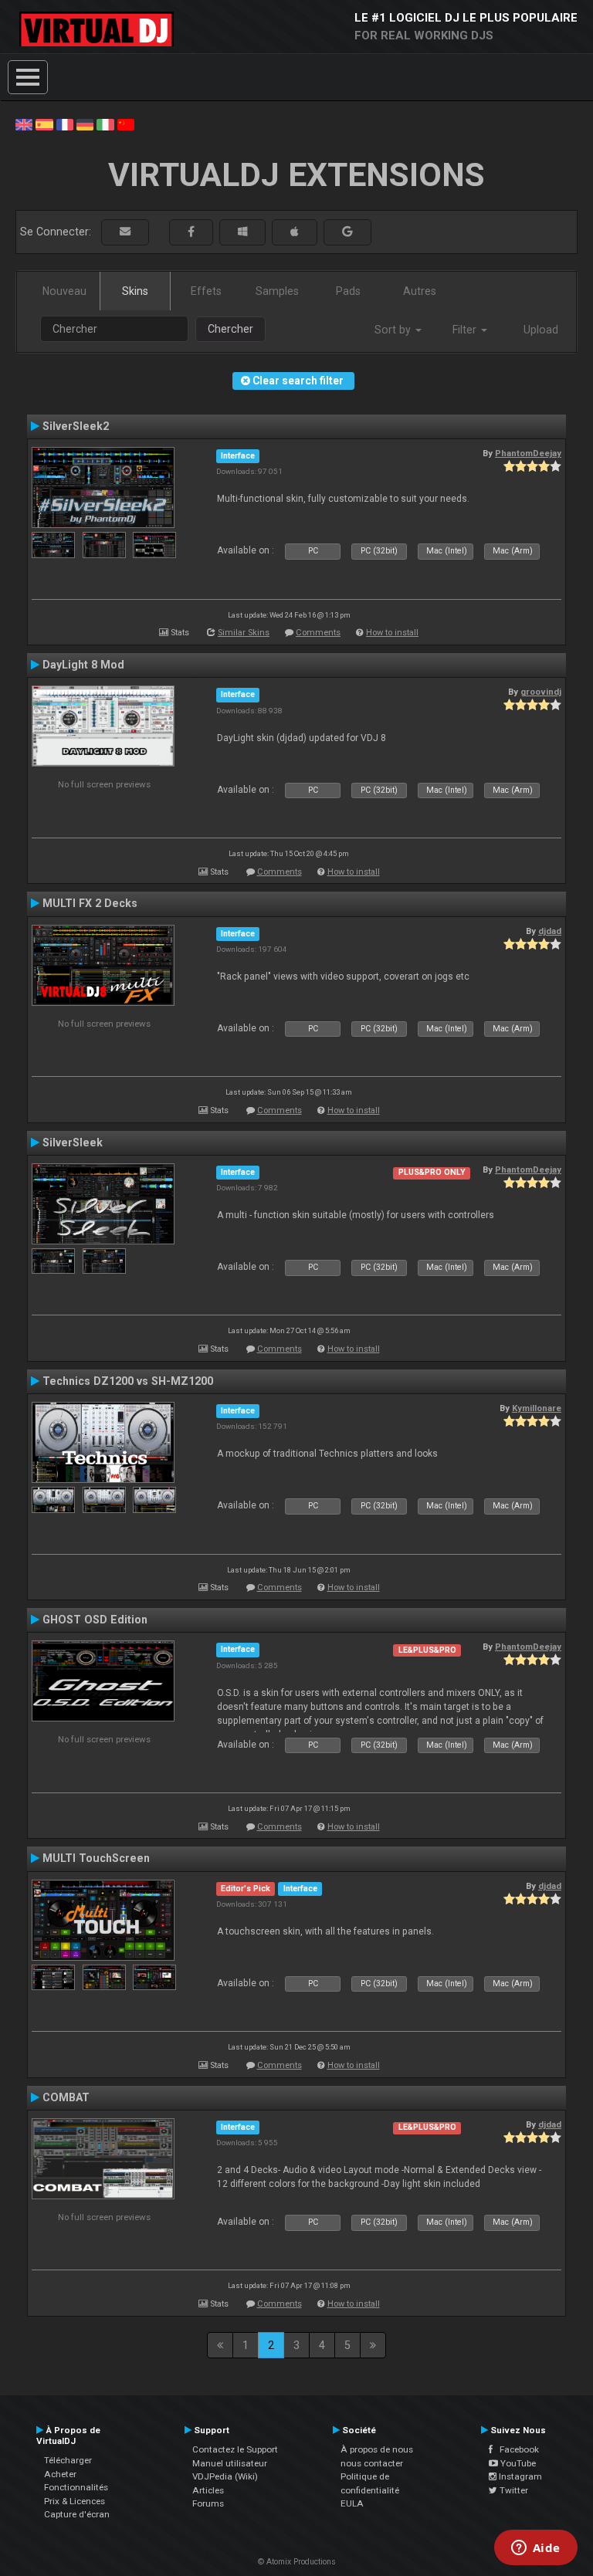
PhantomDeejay (528, 453)
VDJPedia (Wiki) (225, 2476)
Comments (318, 633)
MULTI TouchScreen (96, 1858)
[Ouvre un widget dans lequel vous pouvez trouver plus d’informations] (535, 2549)
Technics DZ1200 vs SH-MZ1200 (128, 1381)
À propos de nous (377, 2449)
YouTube (517, 2463)
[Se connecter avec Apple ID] (295, 232)
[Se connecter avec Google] (347, 232)
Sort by (394, 330)
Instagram (519, 2476)
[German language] (85, 124)
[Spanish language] (44, 124)
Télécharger (68, 2460)
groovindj (541, 692)
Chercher (230, 329)
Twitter (513, 2490)
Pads (348, 291)
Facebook (516, 2449)
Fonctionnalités (76, 2487)
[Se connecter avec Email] (125, 232)
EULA (352, 2503)
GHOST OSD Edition (95, 1620)
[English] (24, 124)
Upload (541, 330)
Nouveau (64, 291)
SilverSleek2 (76, 426)
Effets (206, 291)
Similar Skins (244, 633)
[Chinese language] (126, 124)
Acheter (60, 2474)
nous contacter (372, 2463)
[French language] (65, 124)
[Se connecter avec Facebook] (191, 232)
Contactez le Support (235, 2449)
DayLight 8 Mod (83, 665)
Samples (277, 291)
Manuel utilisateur (230, 2463)
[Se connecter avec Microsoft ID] (242, 232)
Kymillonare (537, 1408)
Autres (420, 291)
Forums (208, 2503)
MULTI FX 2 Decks (90, 903)
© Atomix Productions (297, 2562)
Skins (135, 291)
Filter (466, 330)
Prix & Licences (75, 2501)
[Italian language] (105, 124)
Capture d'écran (77, 2514)
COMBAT (66, 2097)
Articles (208, 2490)
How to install (392, 633)
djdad (550, 931)
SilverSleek (73, 1142)
